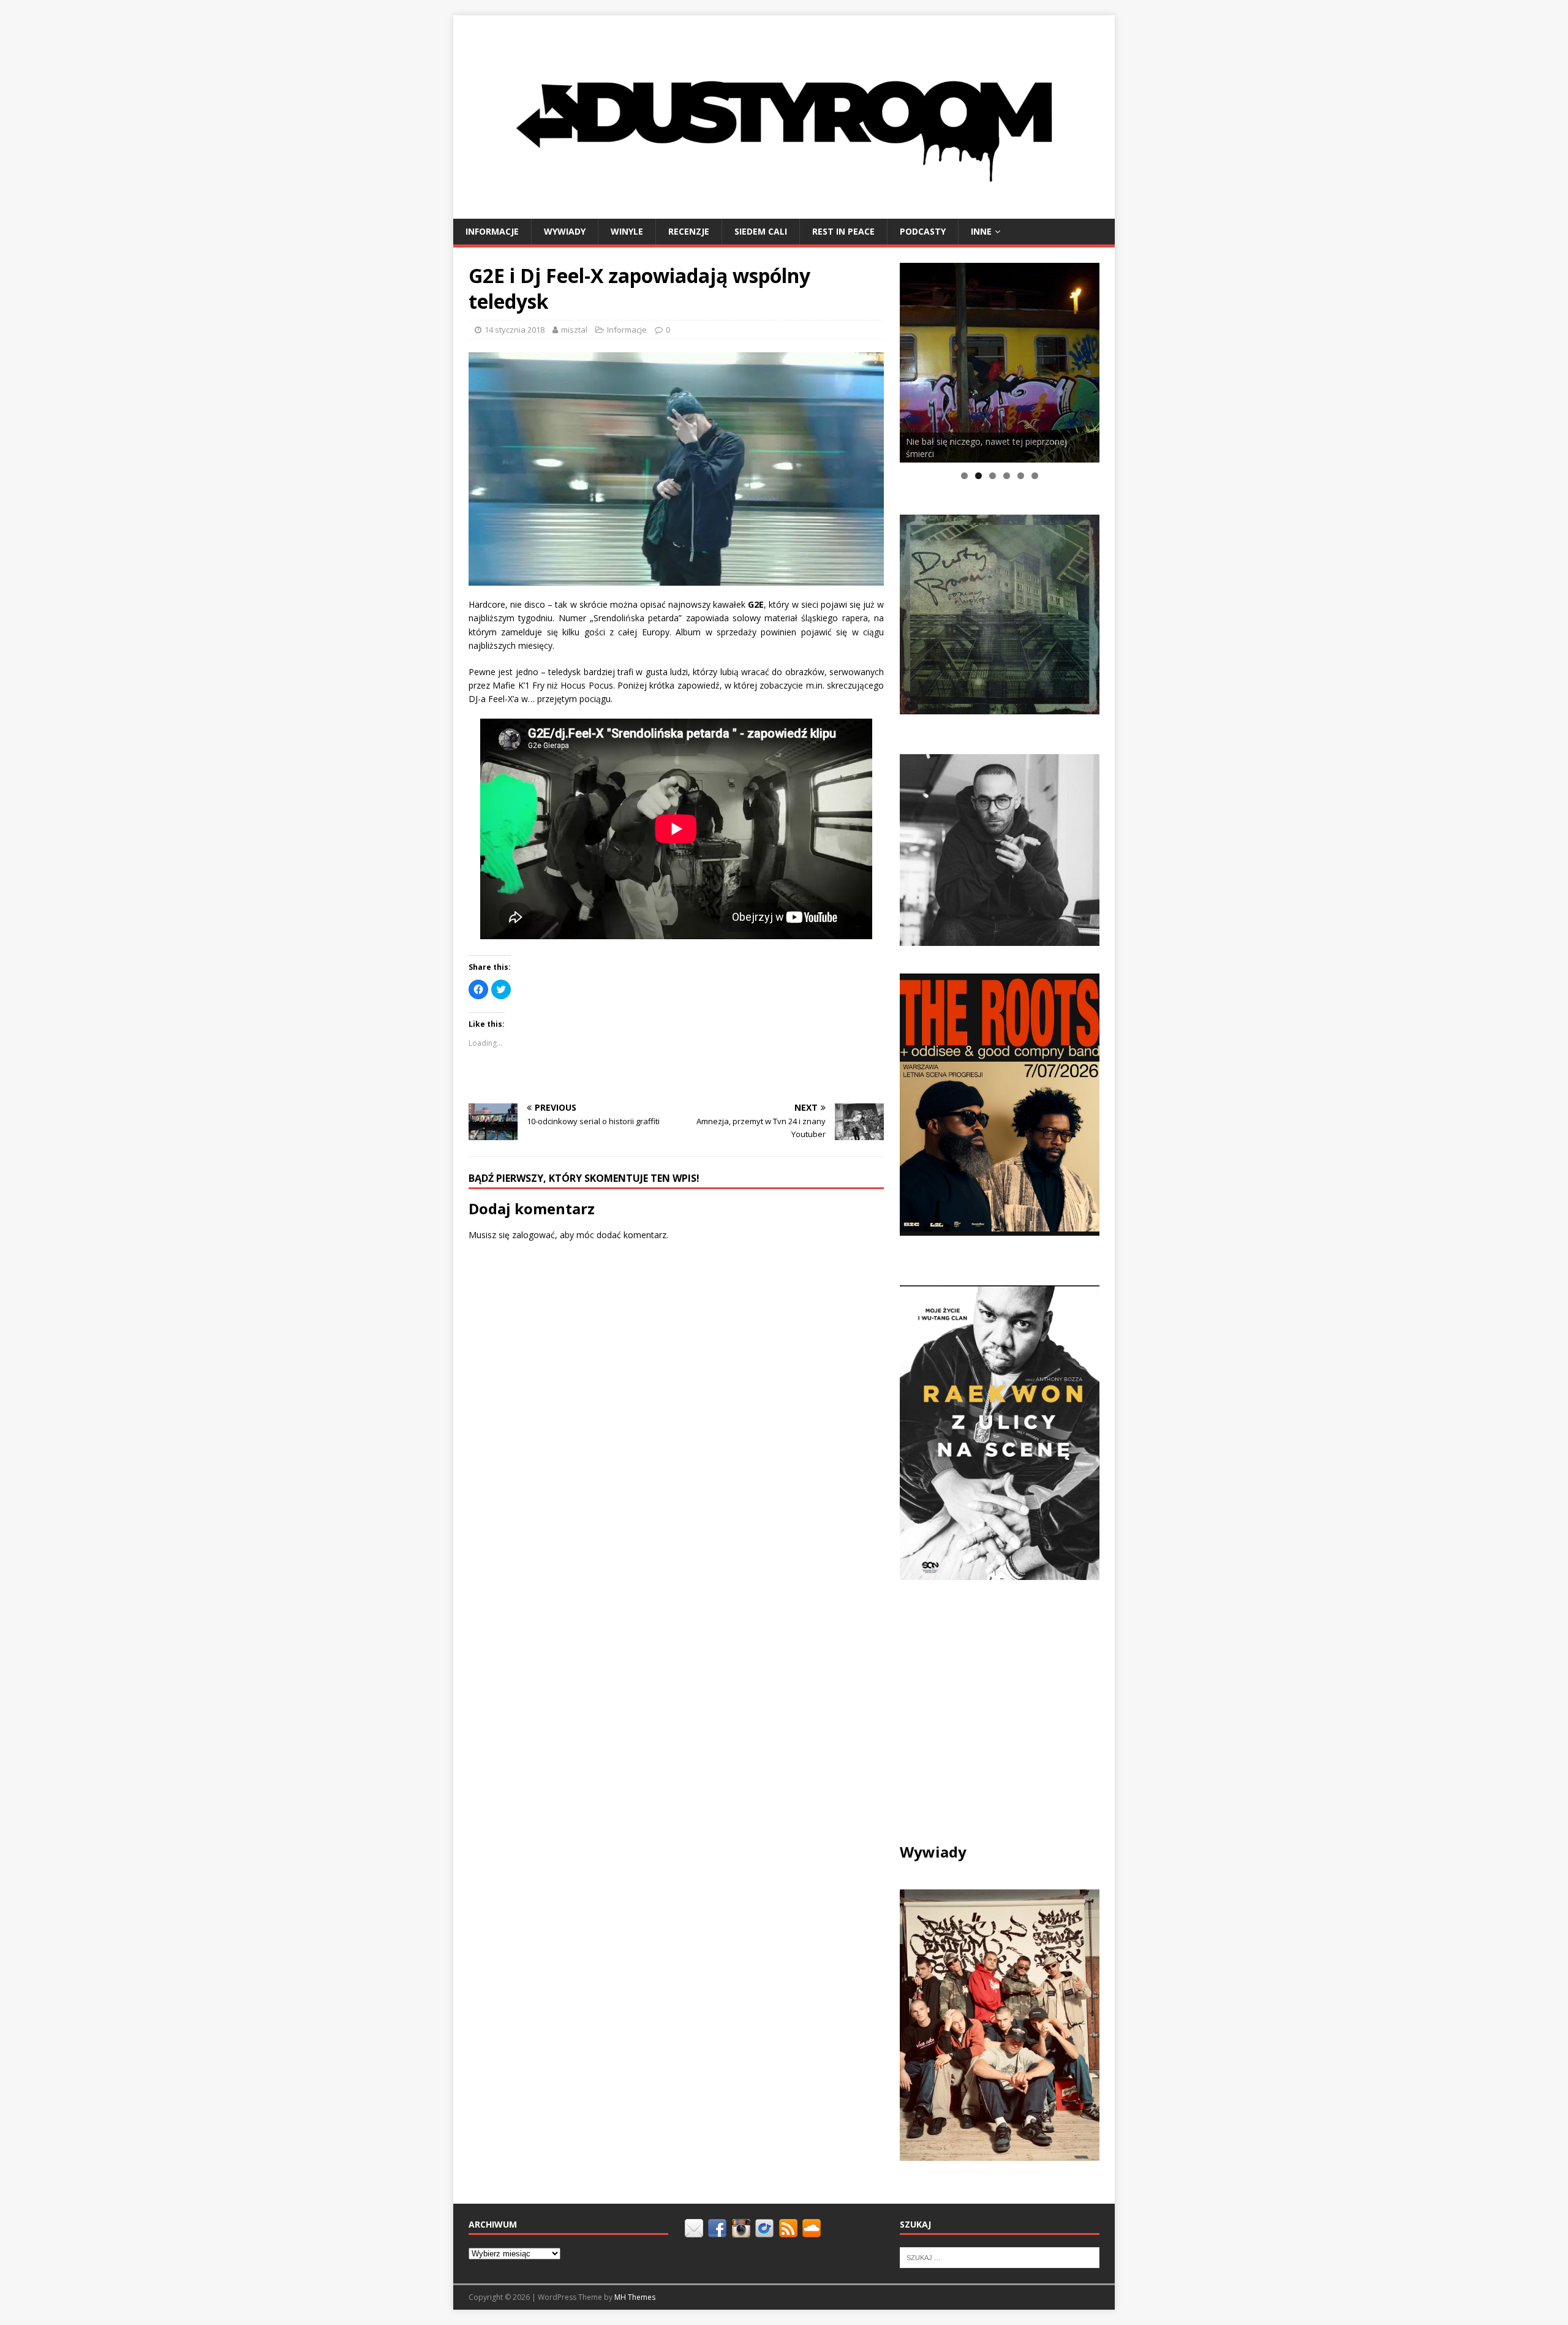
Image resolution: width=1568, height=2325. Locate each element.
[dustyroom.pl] (784, 211)
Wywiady (565, 231)
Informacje (492, 231)
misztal (574, 330)
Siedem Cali (761, 231)
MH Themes (635, 2297)
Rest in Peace (843, 231)
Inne (981, 231)
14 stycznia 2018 (514, 330)
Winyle (627, 231)
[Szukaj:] (1000, 2257)
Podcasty (923, 231)
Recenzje (689, 231)
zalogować (533, 1235)
